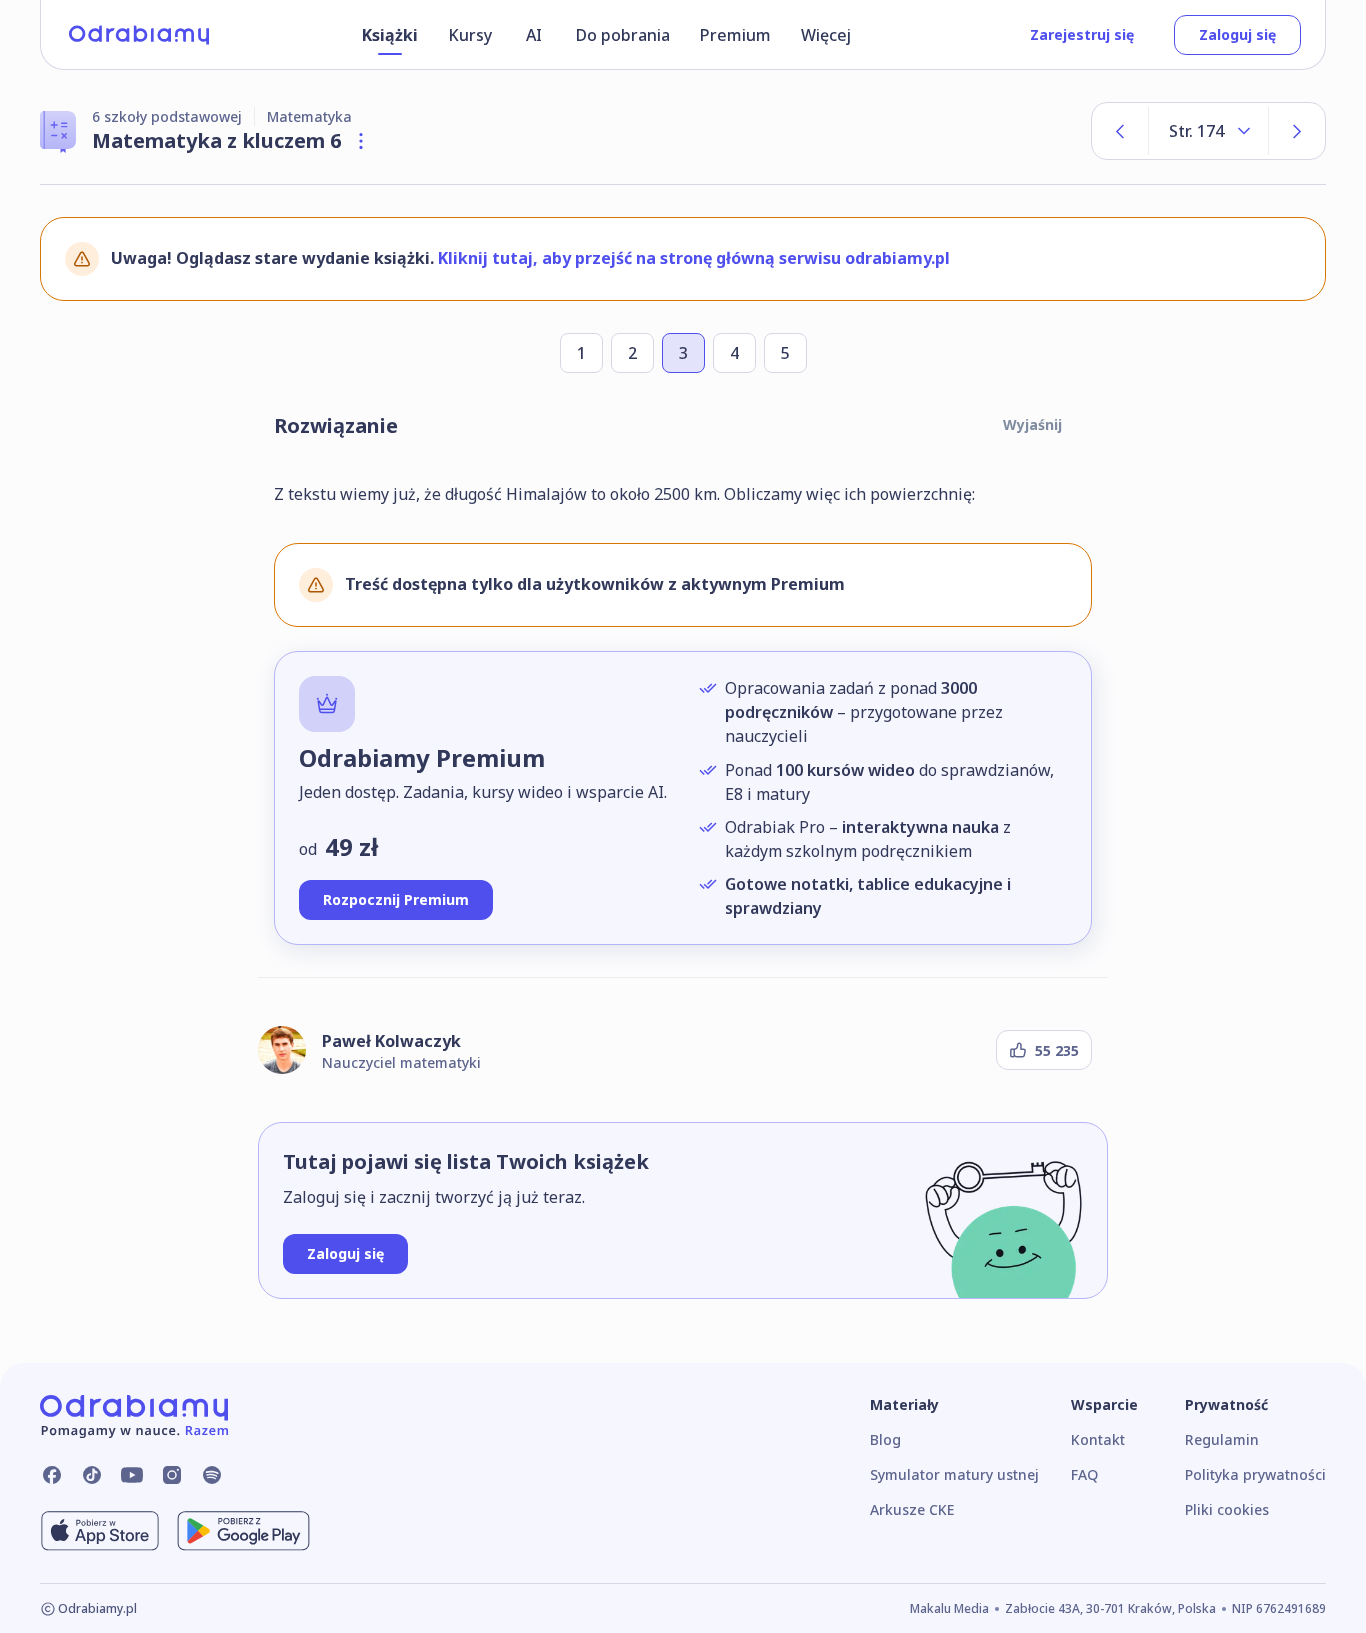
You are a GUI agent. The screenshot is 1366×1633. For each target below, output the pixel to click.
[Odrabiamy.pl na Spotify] (212, 1475)
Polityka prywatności (1255, 1474)
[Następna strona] (1297, 131)
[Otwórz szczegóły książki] (361, 141)
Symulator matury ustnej (954, 1474)
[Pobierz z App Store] (100, 1531)
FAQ (1084, 1474)
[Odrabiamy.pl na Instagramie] (172, 1475)
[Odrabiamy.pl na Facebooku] (52, 1475)
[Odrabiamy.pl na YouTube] (132, 1475)
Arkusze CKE (912, 1509)
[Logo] (139, 35)
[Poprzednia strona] (1120, 131)
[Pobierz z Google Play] (243, 1531)
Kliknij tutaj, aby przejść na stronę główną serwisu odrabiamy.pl (694, 258)
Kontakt (1098, 1439)
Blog (885, 1439)
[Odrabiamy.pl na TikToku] (92, 1475)
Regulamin (1222, 1439)
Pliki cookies (1227, 1509)
